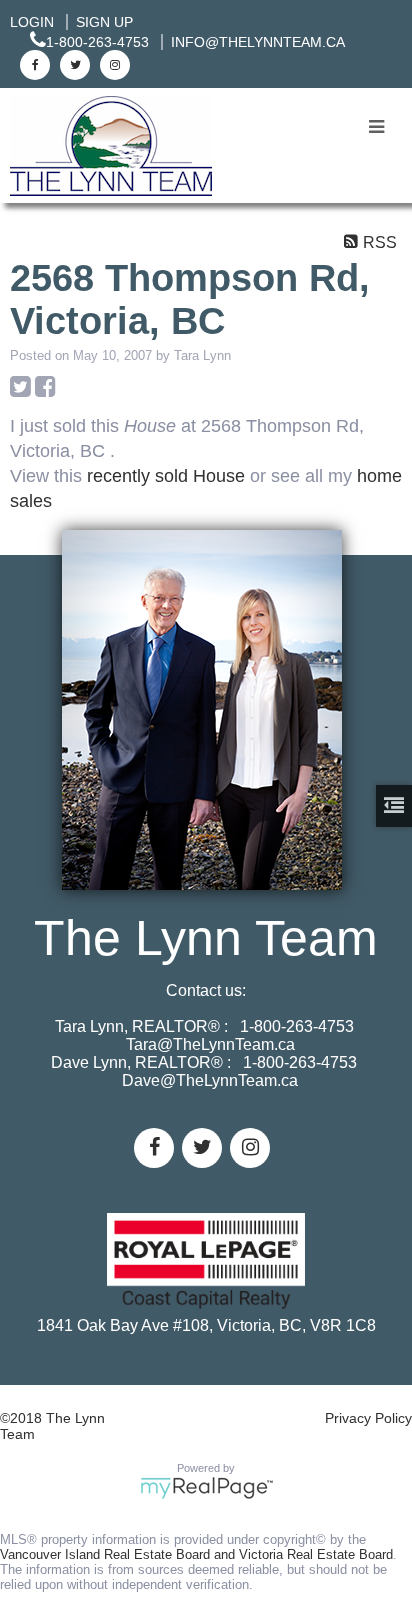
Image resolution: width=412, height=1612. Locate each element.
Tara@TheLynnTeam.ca (210, 1044)
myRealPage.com (206, 1488)
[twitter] (72, 64)
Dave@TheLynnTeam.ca (210, 1080)
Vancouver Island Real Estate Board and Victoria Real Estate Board (196, 1554)
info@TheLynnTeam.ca (258, 42)
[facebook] (32, 64)
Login (32, 22)
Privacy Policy (368, 1418)
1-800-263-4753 (97, 42)
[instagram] (112, 64)
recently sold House (166, 476)
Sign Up (104, 22)
